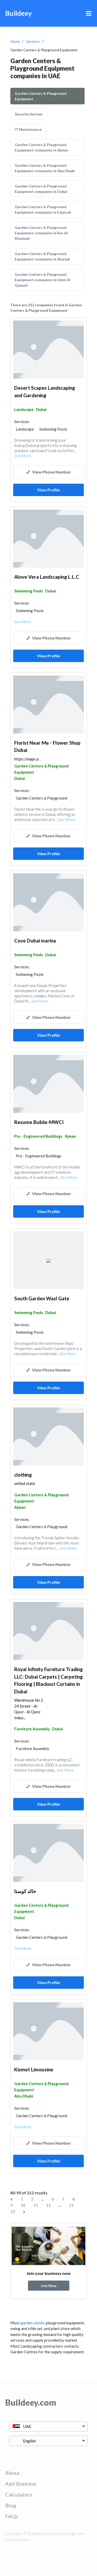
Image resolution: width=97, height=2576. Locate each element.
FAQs (12, 2516)
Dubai (41, 409)
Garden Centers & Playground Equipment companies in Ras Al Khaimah (41, 233)
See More (23, 456)
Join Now (48, 2286)
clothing (23, 1475)
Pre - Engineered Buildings (38, 1136)
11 (36, 2205)
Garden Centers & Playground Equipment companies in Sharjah (42, 256)
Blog (11, 2505)
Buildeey (18, 13)
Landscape (24, 409)
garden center (32, 2323)
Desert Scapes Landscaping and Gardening (45, 391)
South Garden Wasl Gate (42, 1298)
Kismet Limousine (34, 2069)
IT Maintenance (28, 129)
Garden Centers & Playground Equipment (41, 96)
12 (48, 2205)
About (13, 2473)
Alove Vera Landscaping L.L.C (47, 577)
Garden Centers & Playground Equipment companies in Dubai (41, 189)
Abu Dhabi (24, 2096)
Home (15, 41)
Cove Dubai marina (35, 941)
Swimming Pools (29, 591)
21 (71, 2205)
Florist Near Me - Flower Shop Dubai (47, 746)
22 (13, 2211)
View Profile (48, 490)
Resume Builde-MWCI (39, 1122)
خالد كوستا (25, 1891)
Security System (29, 114)
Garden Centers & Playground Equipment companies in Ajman (41, 147)
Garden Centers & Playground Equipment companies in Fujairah (43, 209)
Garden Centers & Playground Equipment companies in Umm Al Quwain (43, 280)
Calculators (19, 2494)
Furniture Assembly (32, 1729)
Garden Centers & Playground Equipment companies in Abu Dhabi (45, 168)
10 (23, 2205)
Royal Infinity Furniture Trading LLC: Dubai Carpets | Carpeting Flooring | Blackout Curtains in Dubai (48, 1680)
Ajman (70, 1136)
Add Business (21, 2484)
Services (33, 41)
